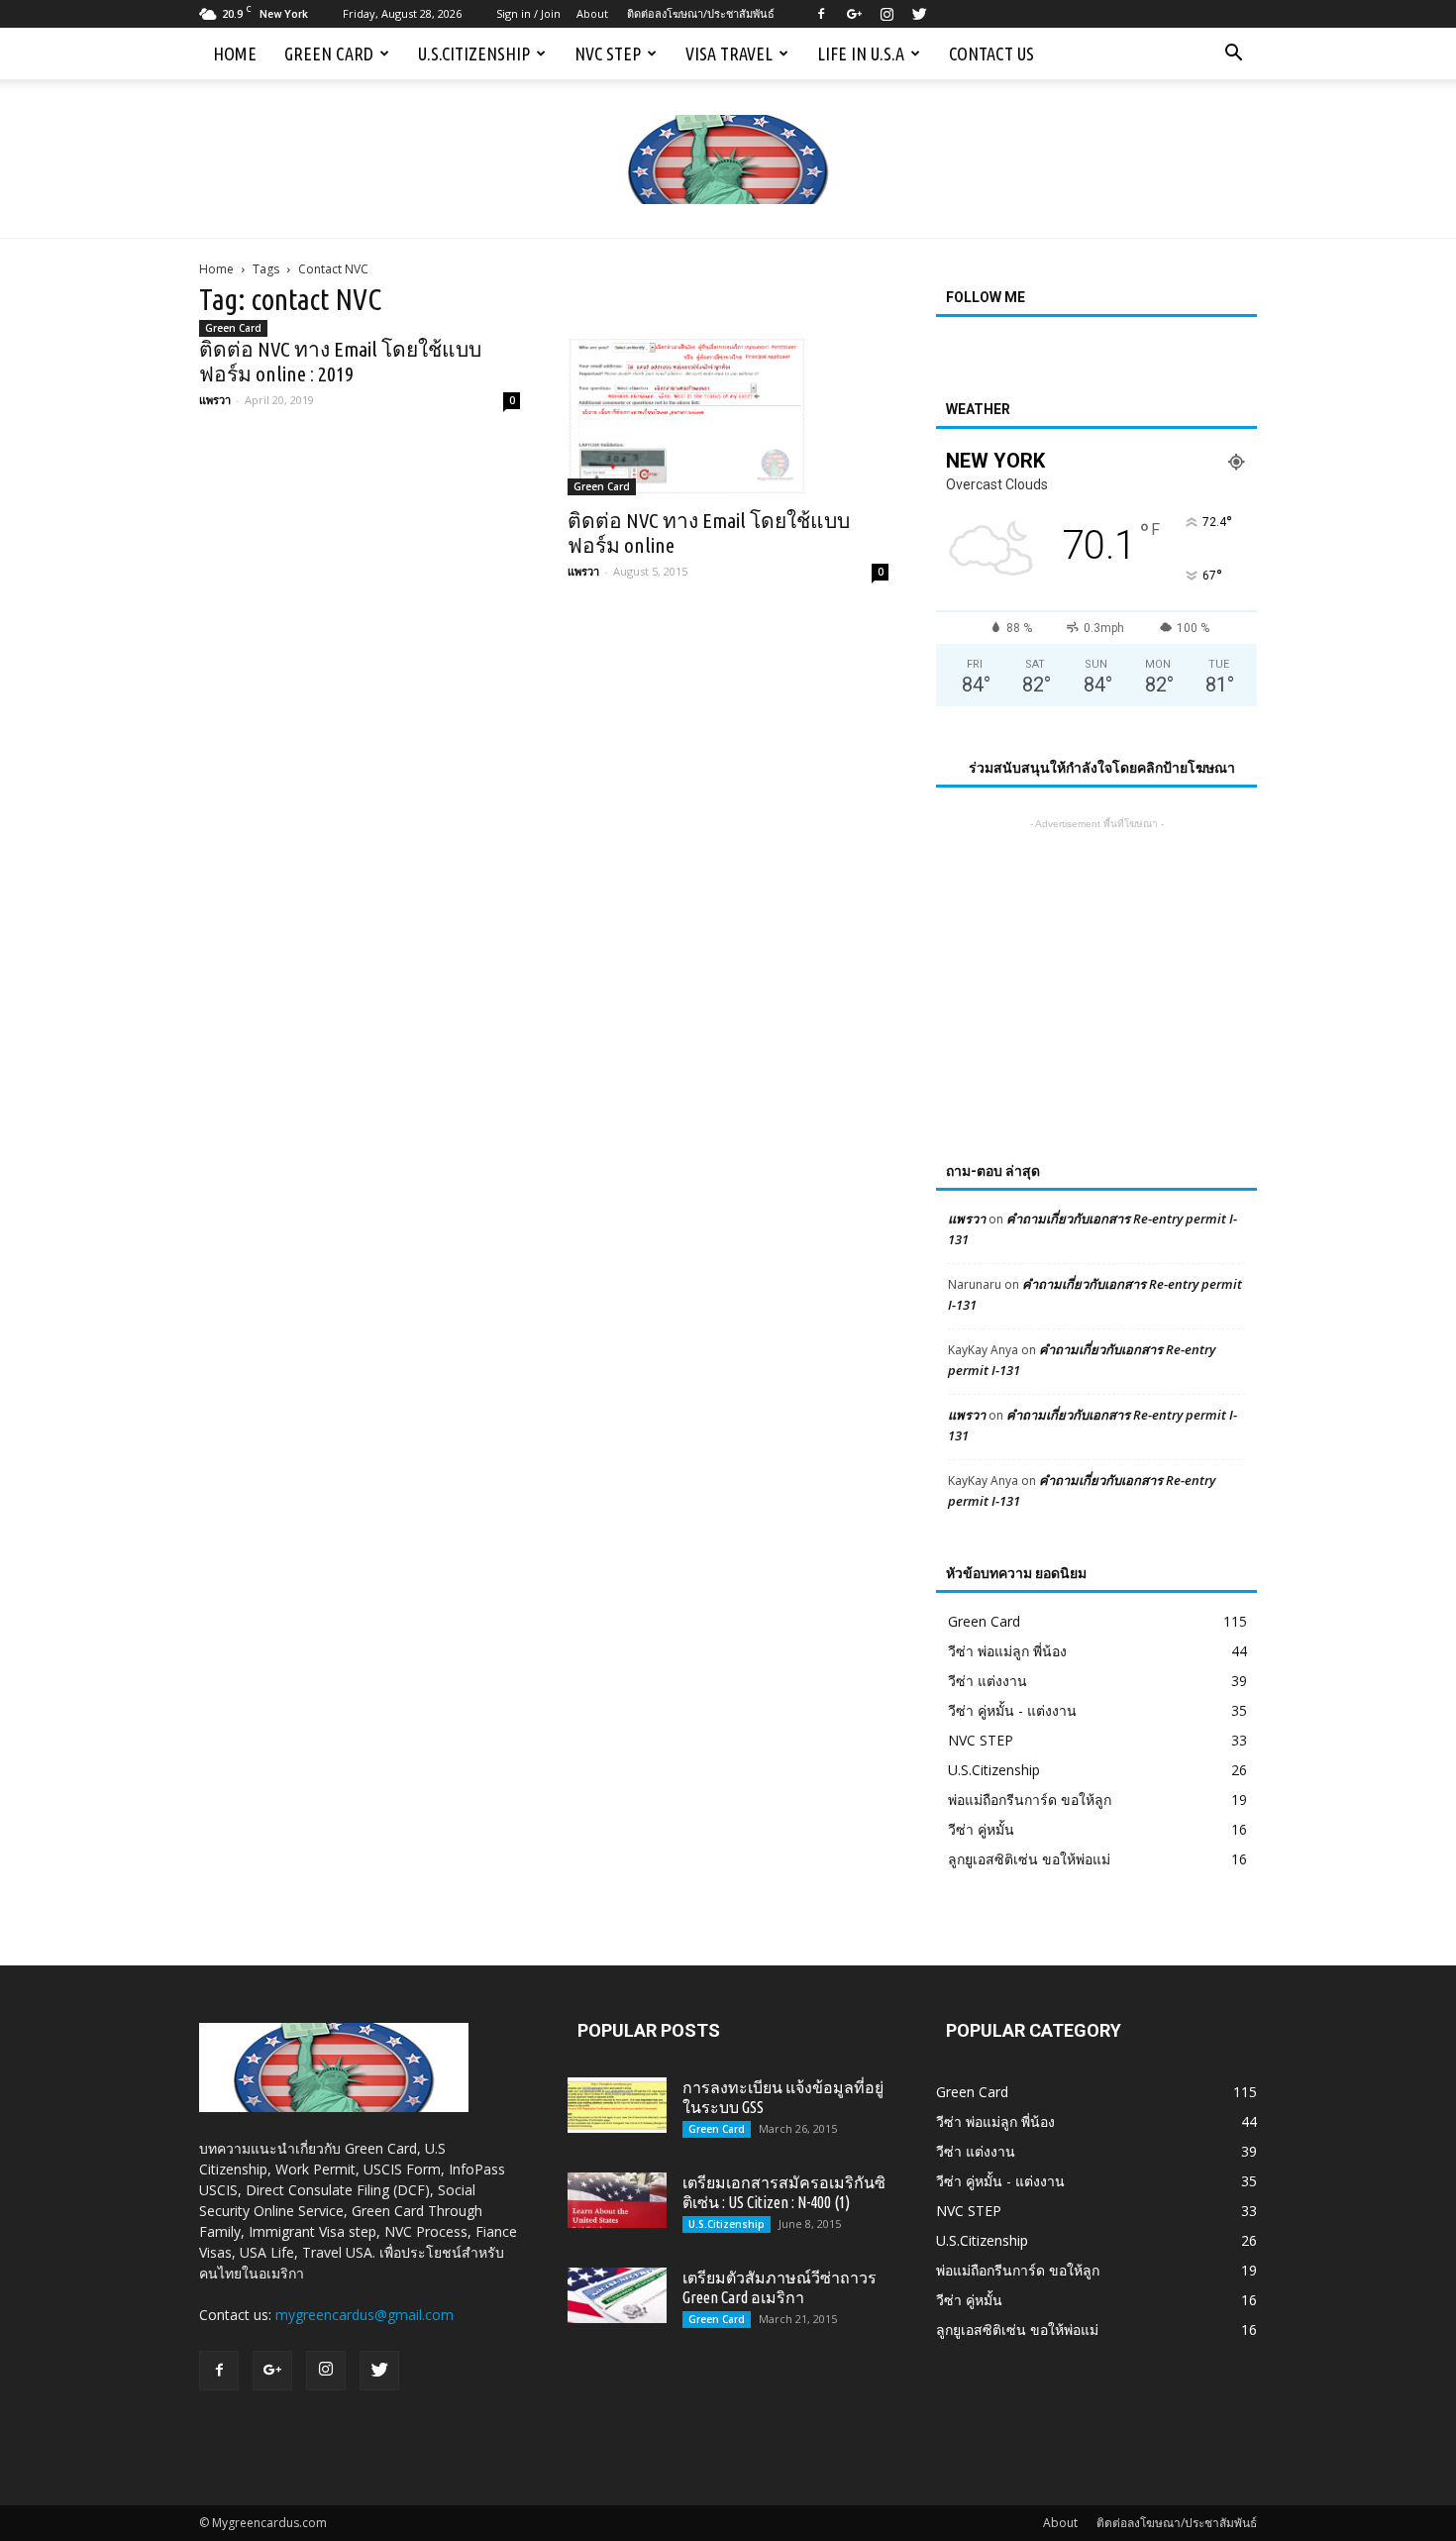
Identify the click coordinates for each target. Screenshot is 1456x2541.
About (592, 13)
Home (235, 53)
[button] (1233, 53)
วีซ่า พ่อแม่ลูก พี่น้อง (1007, 1651)
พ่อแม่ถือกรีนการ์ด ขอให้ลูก (1030, 1800)
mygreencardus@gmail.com (364, 2315)
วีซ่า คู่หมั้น (981, 1829)
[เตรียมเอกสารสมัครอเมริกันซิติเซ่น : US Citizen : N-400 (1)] (617, 2200)
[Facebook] (821, 14)
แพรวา (215, 400)
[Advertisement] (1096, 958)
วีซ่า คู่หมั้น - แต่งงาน (1012, 1710)
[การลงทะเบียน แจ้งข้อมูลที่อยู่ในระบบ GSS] (617, 2105)
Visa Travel (729, 53)
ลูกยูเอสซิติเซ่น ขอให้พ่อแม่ (1029, 1859)
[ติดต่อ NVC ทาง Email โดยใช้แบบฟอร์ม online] (728, 416)
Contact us (991, 53)
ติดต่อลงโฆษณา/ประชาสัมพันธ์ (701, 13)
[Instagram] (886, 14)
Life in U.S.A (861, 53)
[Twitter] (919, 14)
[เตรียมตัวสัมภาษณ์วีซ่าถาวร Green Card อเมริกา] (617, 2295)
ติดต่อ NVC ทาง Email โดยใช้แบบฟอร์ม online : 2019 (340, 361)
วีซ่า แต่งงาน (988, 1681)
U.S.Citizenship (474, 53)
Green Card (329, 53)
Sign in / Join (528, 13)
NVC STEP (608, 53)
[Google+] (854, 14)
